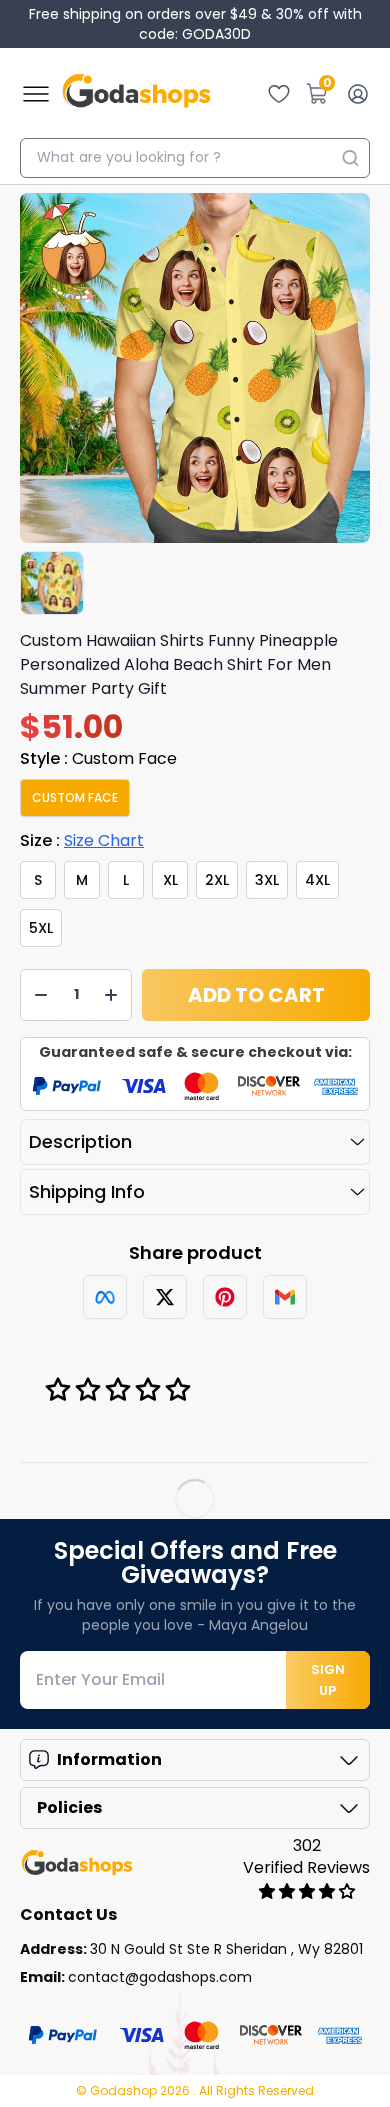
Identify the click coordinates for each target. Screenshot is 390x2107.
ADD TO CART (256, 995)
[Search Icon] (350, 158)
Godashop (125, 2090)
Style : (98, 758)
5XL (41, 928)
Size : (82, 840)
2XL (217, 880)
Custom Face (75, 797)
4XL (317, 880)
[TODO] (105, 1297)
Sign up (328, 1680)
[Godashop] (136, 94)
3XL (267, 880)
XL (170, 880)
